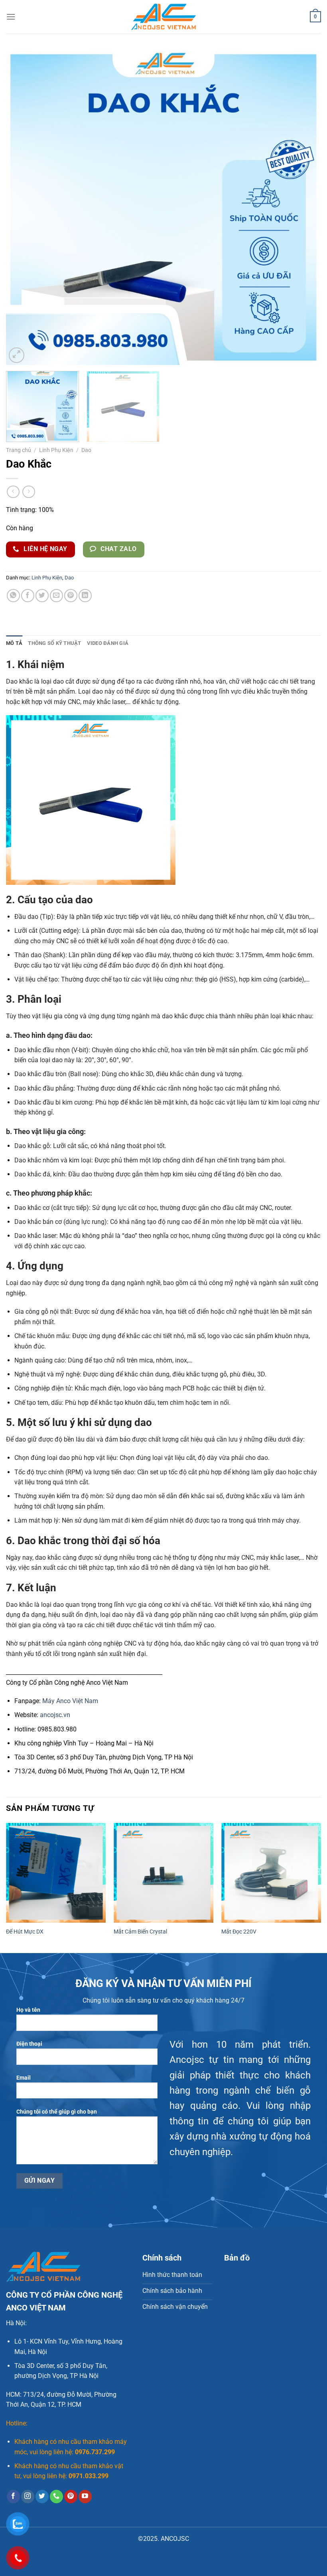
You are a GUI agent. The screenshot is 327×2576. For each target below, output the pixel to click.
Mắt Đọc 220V (239, 1932)
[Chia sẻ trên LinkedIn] (85, 596)
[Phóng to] (17, 355)
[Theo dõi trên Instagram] (28, 2497)
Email (24, 2078)
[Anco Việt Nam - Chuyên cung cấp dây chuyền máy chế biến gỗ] (164, 17)
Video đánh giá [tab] (108, 643)
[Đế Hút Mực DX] (56, 1873)
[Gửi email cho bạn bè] (56, 596)
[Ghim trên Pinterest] (71, 596)
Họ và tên (28, 2010)
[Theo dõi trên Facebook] (13, 2497)
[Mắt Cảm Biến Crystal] (163, 1873)
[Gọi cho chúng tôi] (56, 2497)
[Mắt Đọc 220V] (271, 1873)
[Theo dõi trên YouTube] (85, 2497)
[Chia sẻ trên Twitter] (42, 596)
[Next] (305, 207)
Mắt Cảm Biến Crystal (140, 1932)
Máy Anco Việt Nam (70, 1701)
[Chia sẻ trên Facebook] (28, 596)
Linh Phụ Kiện (56, 450)
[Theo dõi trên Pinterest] (71, 2497)
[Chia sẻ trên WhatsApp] (13, 596)
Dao (86, 450)
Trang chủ (19, 450)
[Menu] (11, 17)
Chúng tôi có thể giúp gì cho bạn (57, 2112)
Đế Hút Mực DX (25, 1932)
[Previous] (22, 207)
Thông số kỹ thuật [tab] (54, 643)
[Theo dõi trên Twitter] (42, 2497)
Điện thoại (29, 2044)
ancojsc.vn (55, 1715)
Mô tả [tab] (14, 643)
